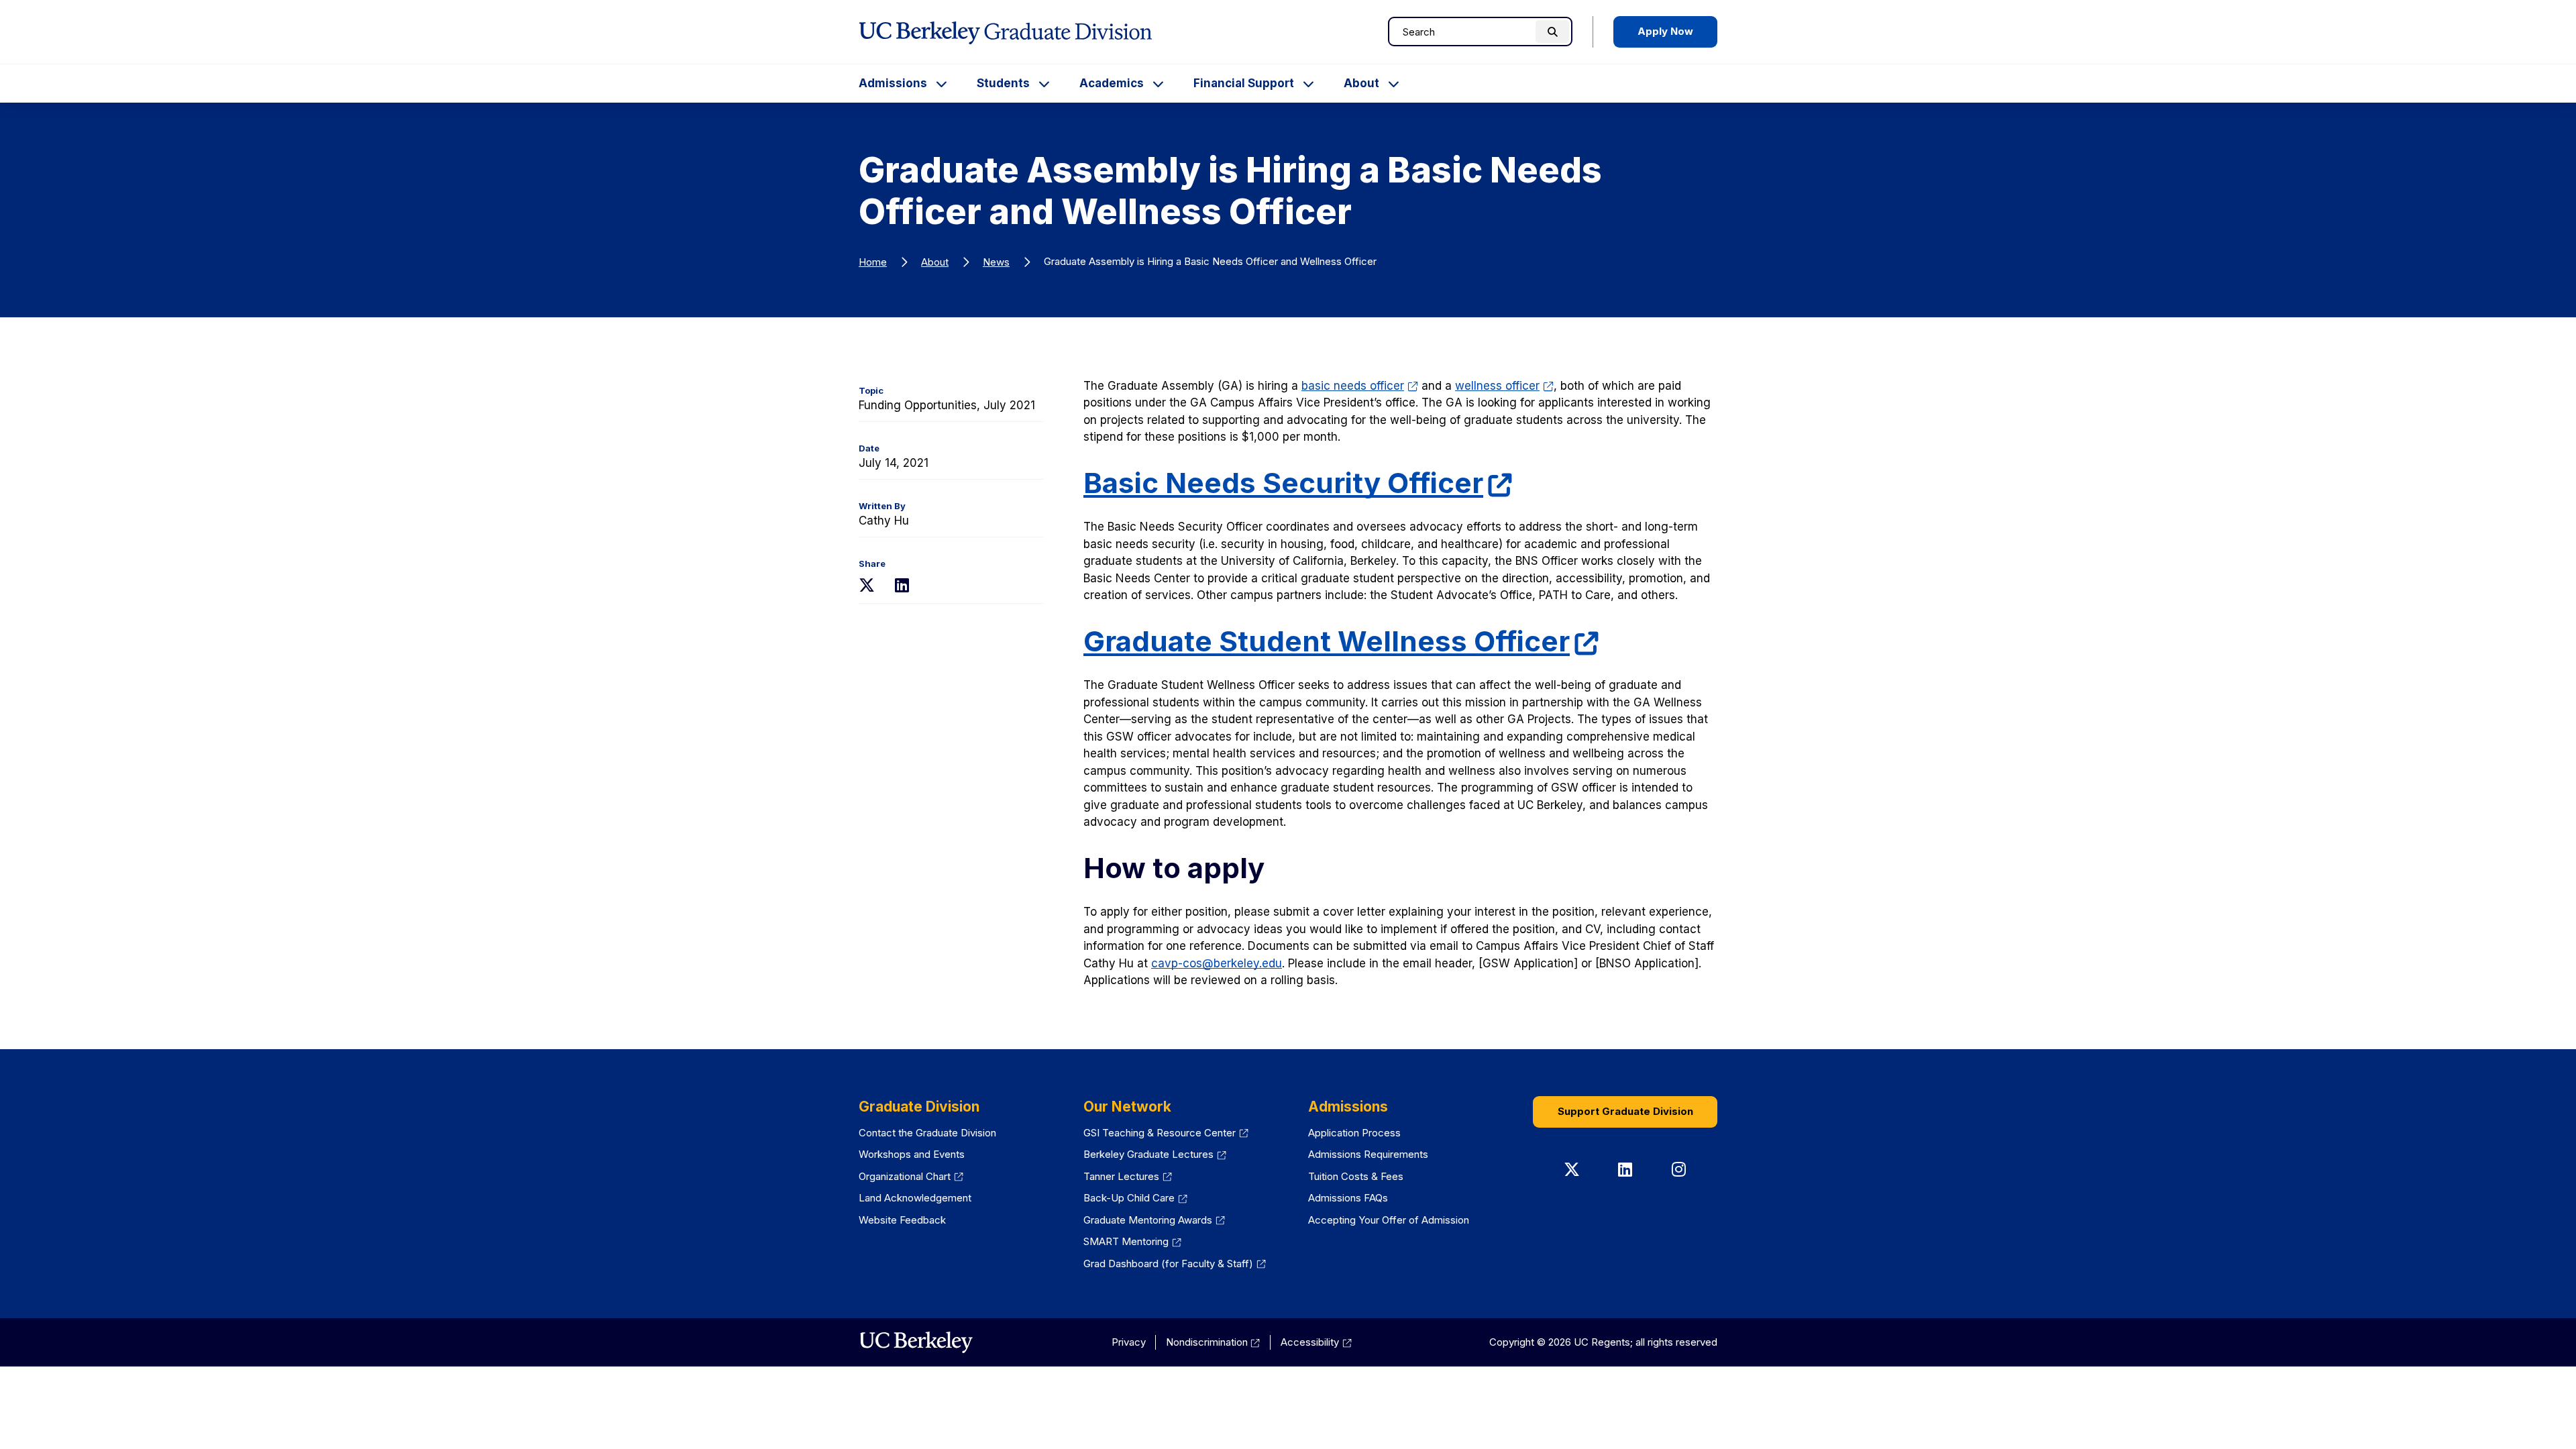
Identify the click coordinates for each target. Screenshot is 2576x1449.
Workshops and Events (912, 1154)
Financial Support (1244, 83)
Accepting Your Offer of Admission (1389, 1220)
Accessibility (1310, 1342)
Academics (1112, 83)
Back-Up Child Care (1129, 1198)
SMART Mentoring (1126, 1241)
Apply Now (1665, 31)
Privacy (1129, 1342)
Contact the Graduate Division (927, 1133)
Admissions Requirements (1368, 1154)
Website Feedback (902, 1220)
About (1361, 83)
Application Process (1354, 1133)
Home (873, 262)
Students (1003, 83)
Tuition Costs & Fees (1356, 1176)
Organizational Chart (905, 1176)
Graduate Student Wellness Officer (1327, 641)
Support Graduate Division (1625, 1111)
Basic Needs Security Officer (1283, 483)
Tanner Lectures (1121, 1176)
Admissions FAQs (1348, 1198)
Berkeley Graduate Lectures (1148, 1154)
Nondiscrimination (1207, 1342)
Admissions (893, 83)
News (996, 262)
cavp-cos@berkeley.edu (1217, 963)
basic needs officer (1353, 386)
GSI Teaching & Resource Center (1160, 1133)
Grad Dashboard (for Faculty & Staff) (1168, 1264)
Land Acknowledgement (915, 1198)
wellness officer (1497, 386)
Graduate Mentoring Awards (1148, 1220)
